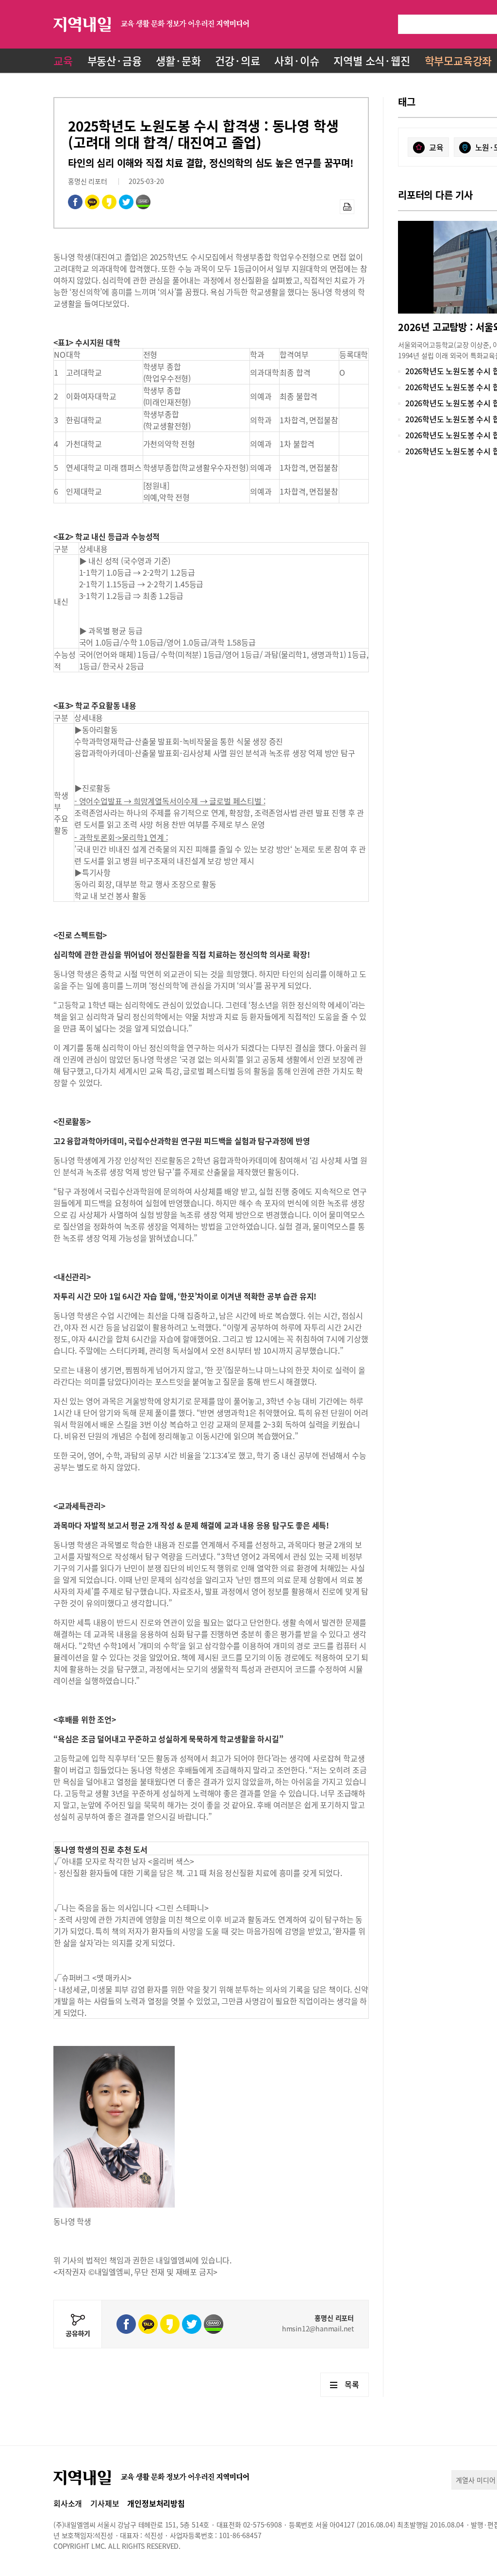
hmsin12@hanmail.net (318, 2328)
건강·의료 (237, 60)
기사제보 (105, 2503)
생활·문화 (178, 60)
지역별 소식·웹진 (372, 60)
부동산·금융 (115, 60)
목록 (352, 2384)
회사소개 (68, 2503)
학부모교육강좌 (458, 60)
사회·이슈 (297, 60)
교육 (63, 60)
